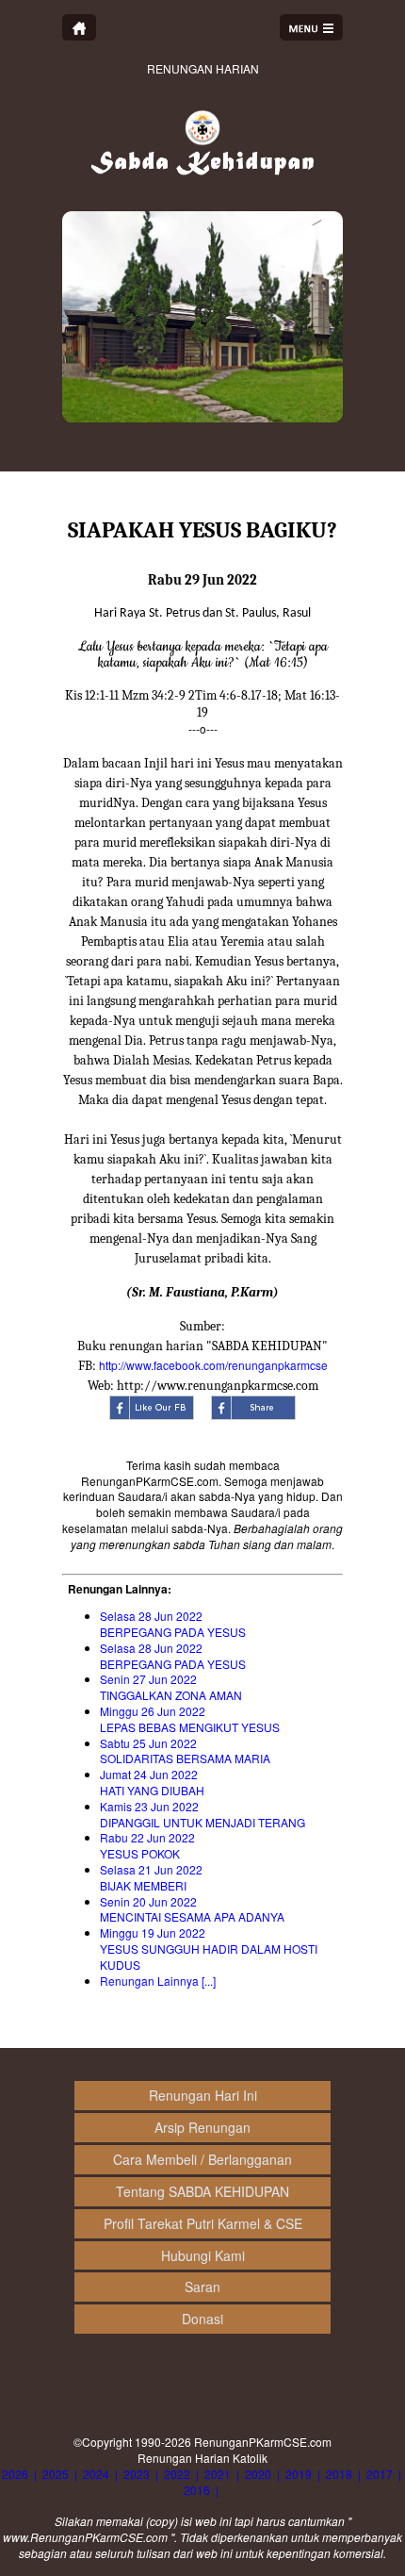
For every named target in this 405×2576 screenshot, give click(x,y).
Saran (202, 2287)
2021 (218, 2474)
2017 (380, 2474)
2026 (15, 2474)
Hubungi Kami (203, 2255)
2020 (258, 2474)
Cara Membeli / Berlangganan (202, 2159)
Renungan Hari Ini (203, 2095)
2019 (299, 2474)
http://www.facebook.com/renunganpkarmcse (213, 1365)
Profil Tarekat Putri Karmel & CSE (203, 2223)
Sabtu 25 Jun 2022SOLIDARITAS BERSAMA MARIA (185, 1751)
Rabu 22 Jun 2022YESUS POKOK (147, 1845)
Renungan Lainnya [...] (158, 1981)
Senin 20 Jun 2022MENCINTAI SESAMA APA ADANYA (192, 1909)
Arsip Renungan (202, 2127)
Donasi (202, 2319)
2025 (56, 2474)
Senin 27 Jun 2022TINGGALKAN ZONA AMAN (171, 1687)
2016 (197, 2490)
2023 (137, 2474)
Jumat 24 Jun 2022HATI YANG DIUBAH (152, 1782)
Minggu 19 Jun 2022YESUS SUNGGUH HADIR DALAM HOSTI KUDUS (209, 1949)
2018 (339, 2474)
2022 (177, 2474)
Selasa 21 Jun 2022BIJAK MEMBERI (151, 1877)
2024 (96, 2474)
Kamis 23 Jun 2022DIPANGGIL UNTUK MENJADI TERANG (202, 1814)
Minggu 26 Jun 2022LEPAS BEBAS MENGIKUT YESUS (190, 1719)
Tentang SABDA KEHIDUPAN (202, 2191)
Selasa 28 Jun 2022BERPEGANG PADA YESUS (173, 1624)
